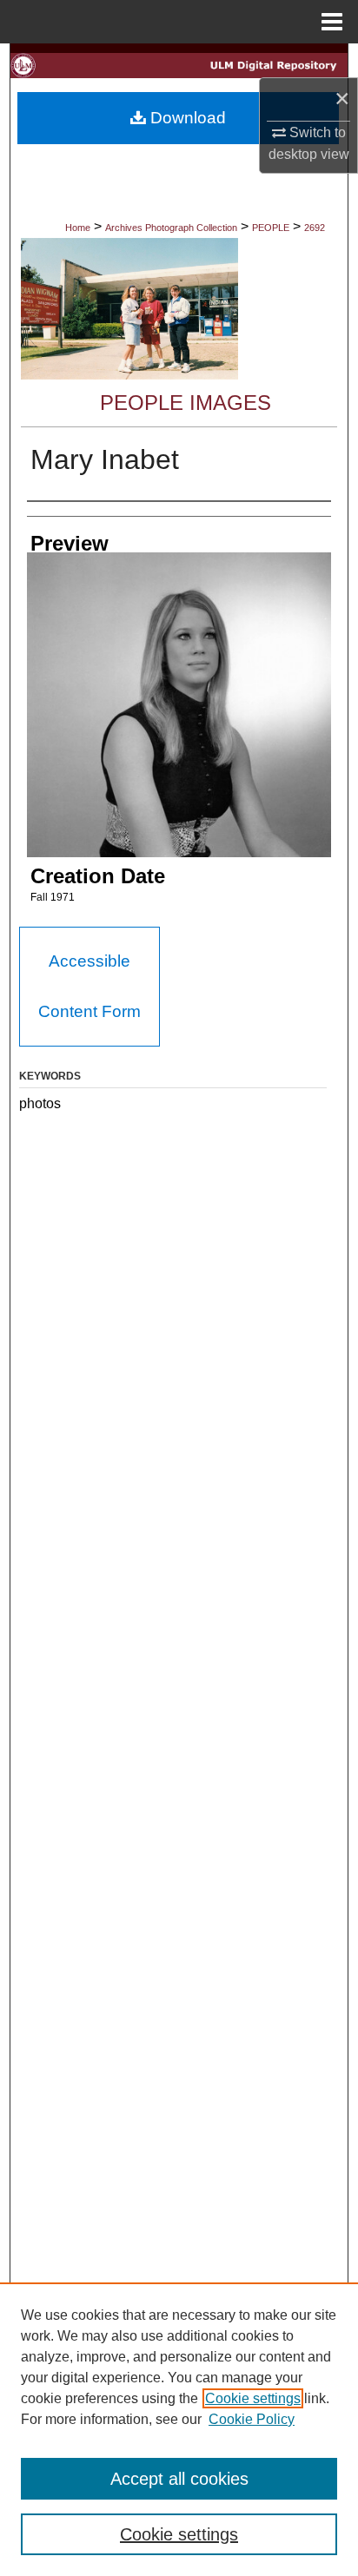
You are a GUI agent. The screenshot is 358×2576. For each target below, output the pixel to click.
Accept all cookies (179, 2479)
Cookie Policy (252, 2419)
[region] (179, 2429)
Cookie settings (253, 2398)
